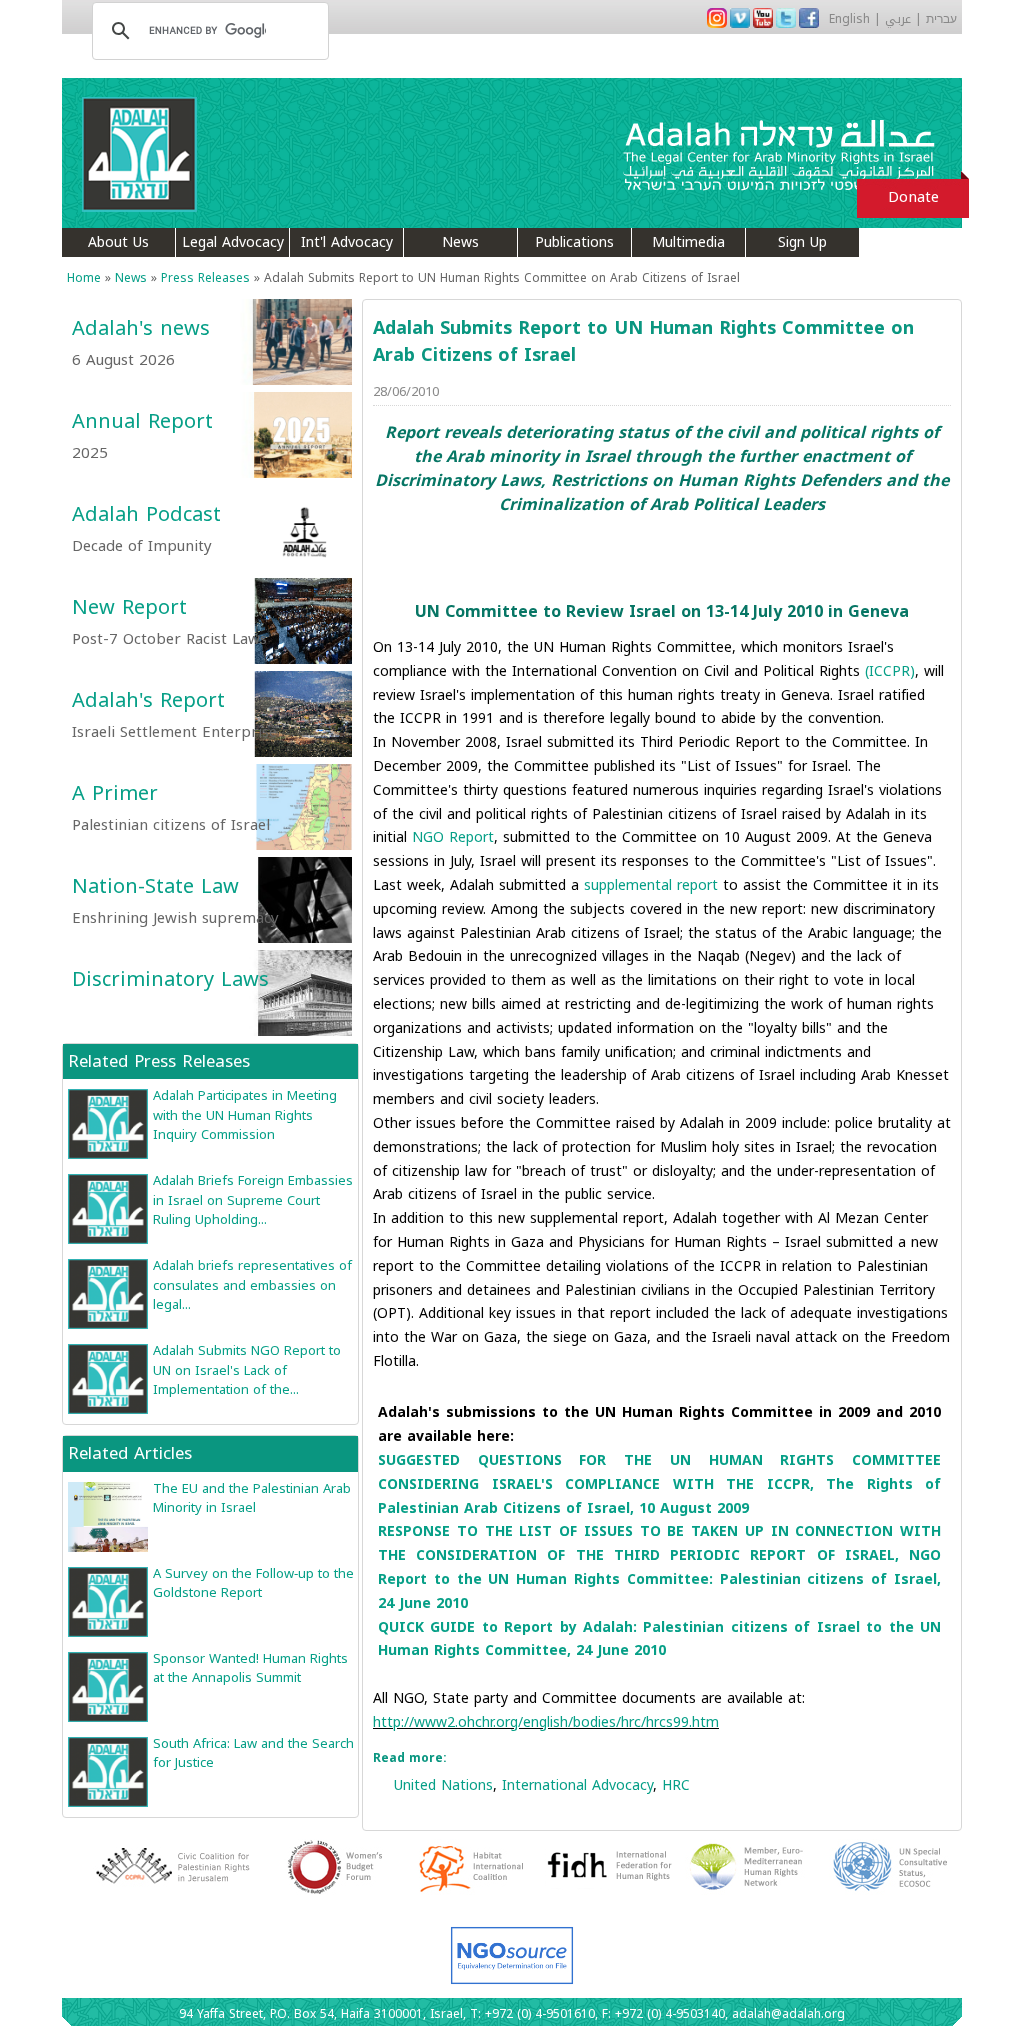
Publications (574, 242)
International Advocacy (577, 1785)
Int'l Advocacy (347, 242)
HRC (676, 1785)
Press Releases (205, 278)
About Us (118, 242)
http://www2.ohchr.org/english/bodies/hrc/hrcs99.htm (546, 1722)
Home (84, 278)
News (460, 242)
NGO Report (453, 837)
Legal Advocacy (233, 242)
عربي (898, 19)
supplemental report (651, 885)
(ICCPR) (890, 671)
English (849, 19)
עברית (941, 19)
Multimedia (688, 242)
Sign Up (802, 242)
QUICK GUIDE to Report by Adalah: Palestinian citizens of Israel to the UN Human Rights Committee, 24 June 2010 (659, 1639)
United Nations (443, 1785)
